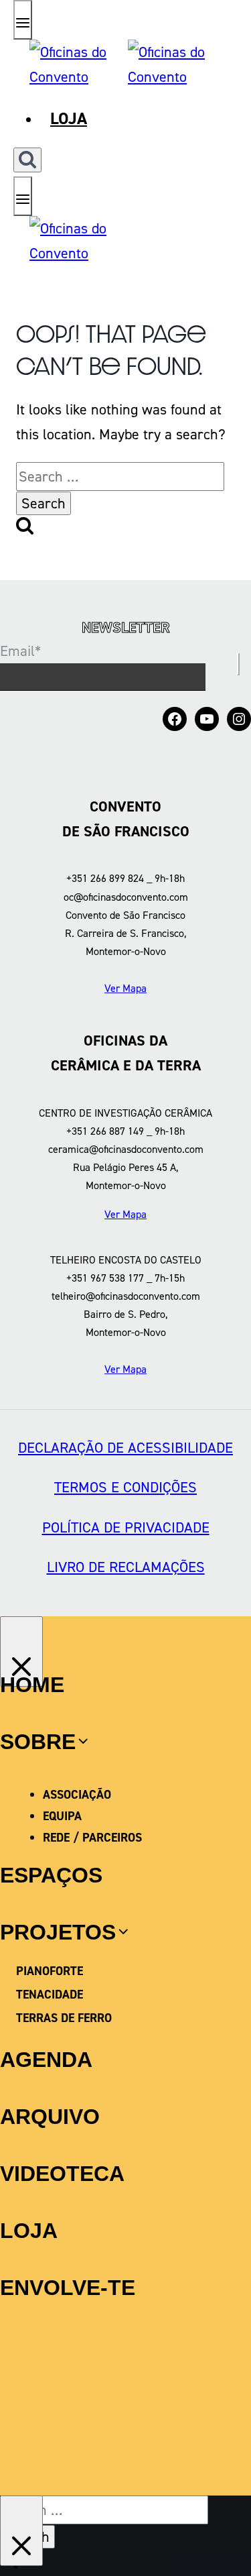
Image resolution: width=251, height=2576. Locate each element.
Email (20, 651)
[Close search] (21, 2531)
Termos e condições (125, 1487)
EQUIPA (62, 1816)
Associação (77, 1795)
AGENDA (46, 2060)
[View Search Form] (27, 160)
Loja (69, 118)
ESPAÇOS (51, 1875)
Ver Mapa (125, 988)
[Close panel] (21, 1651)
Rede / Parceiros (92, 1838)
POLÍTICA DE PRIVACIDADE (126, 1527)
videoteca (62, 2174)
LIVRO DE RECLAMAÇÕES (126, 1567)
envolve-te (68, 2288)
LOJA (29, 2231)
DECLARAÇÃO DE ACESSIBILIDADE (125, 1448)
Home (32, 1685)
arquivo (50, 2117)
